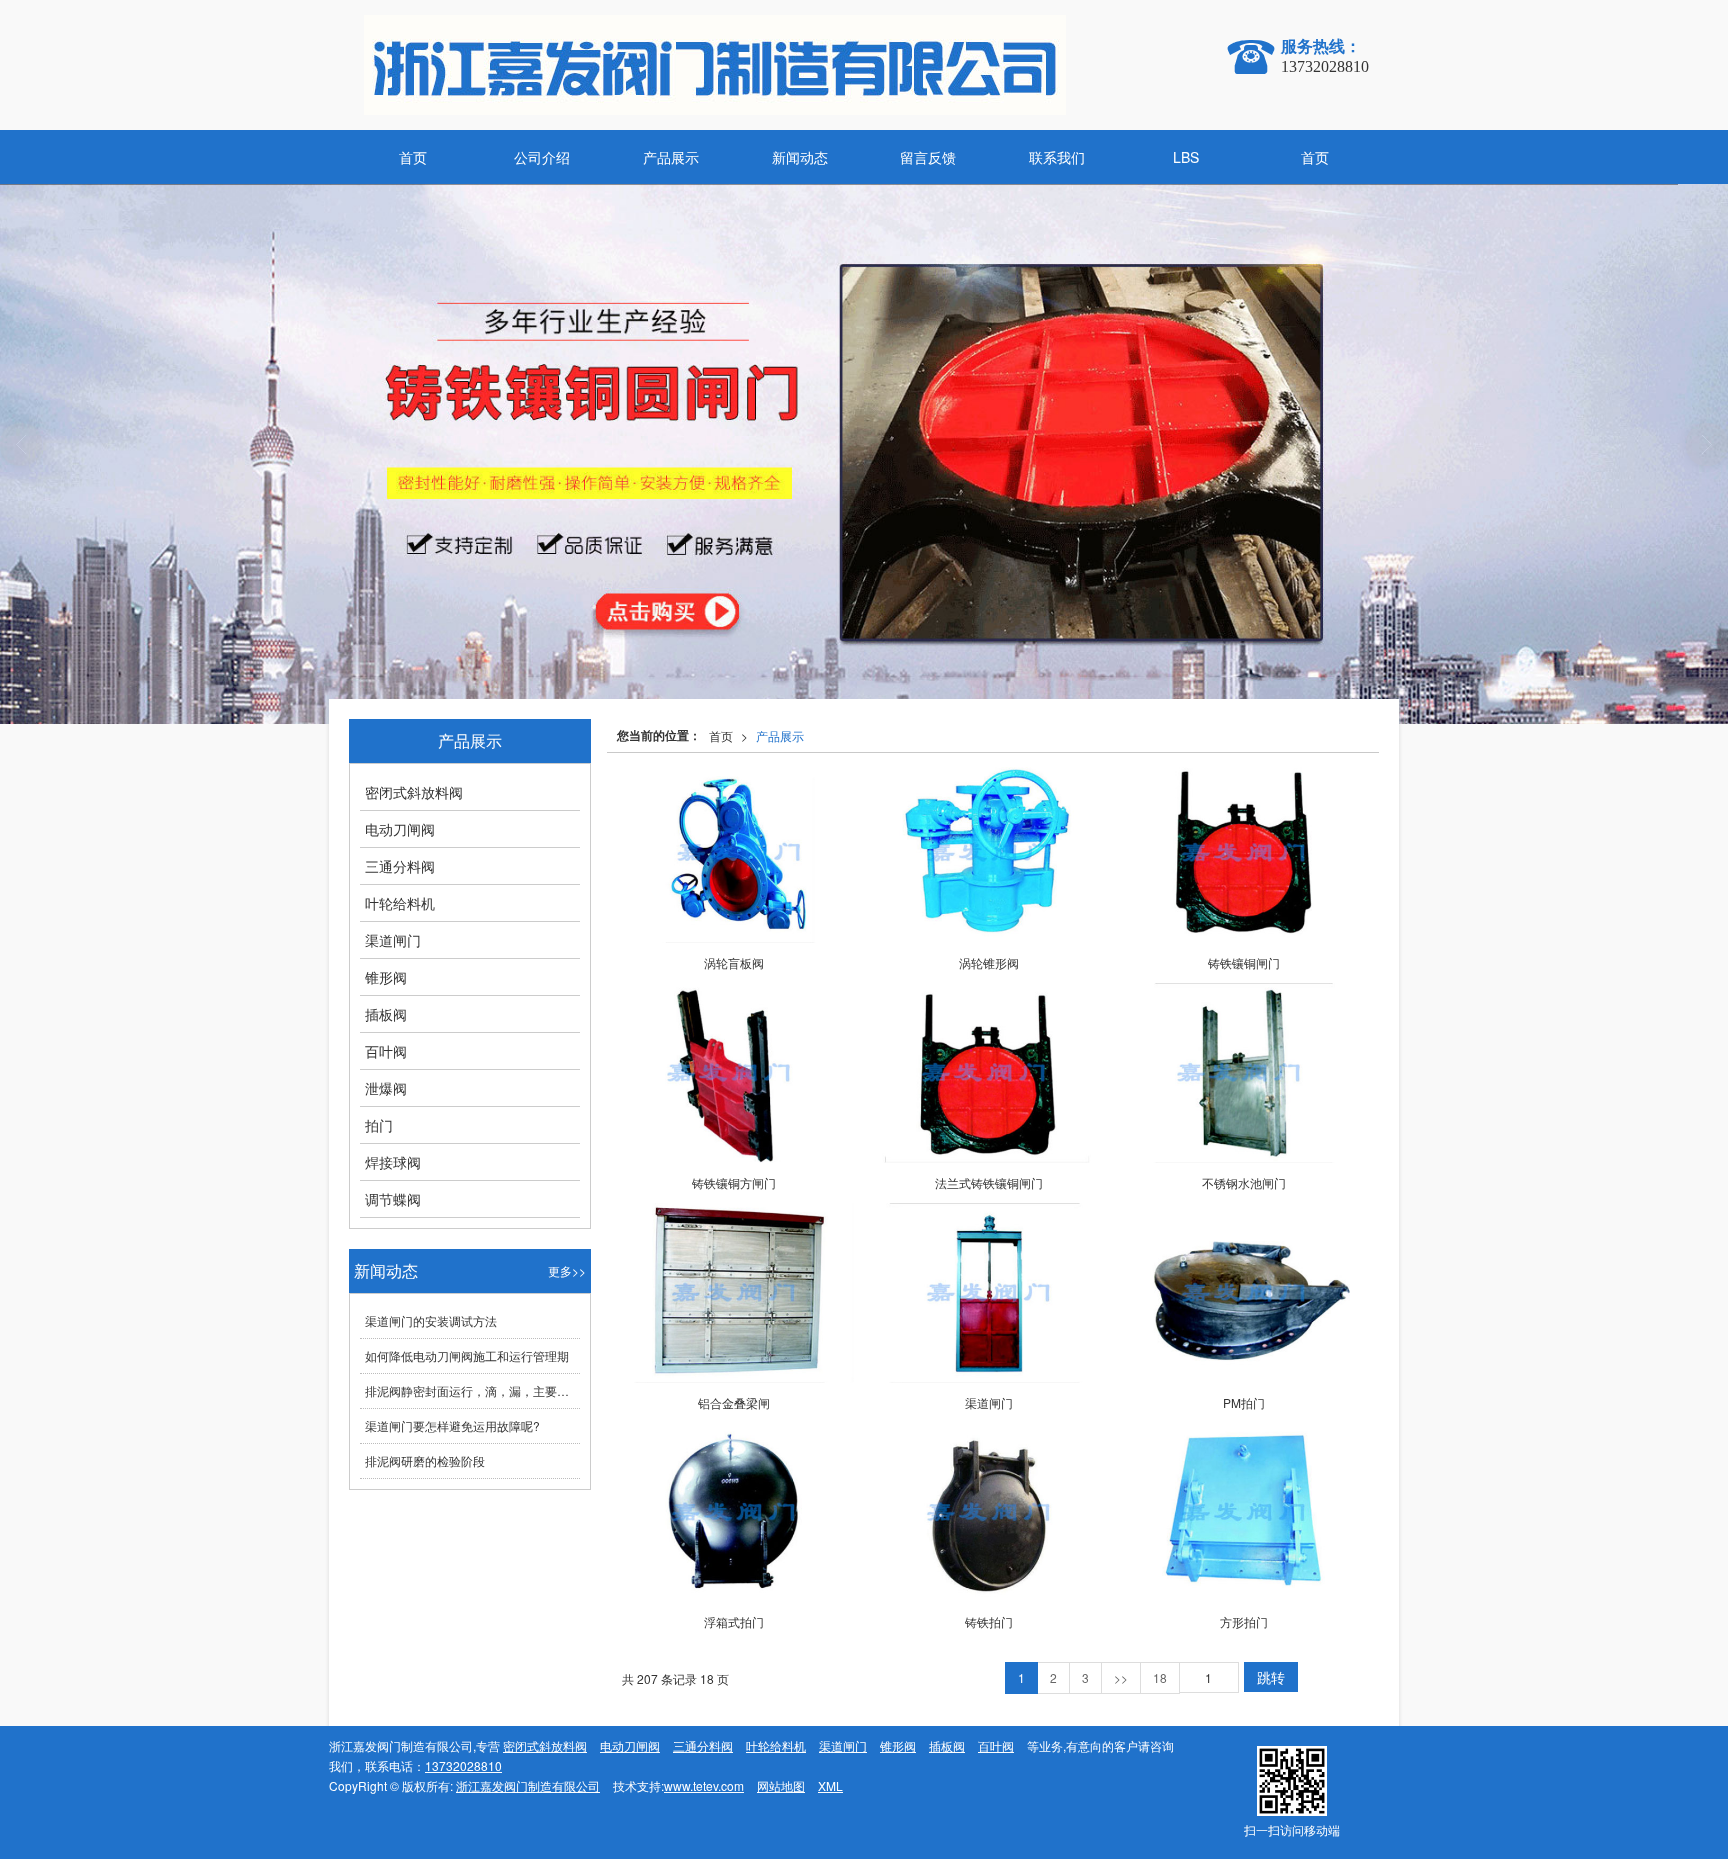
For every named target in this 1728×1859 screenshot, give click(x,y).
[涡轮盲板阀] (733, 853)
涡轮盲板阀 (734, 962)
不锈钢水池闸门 (1244, 1182)
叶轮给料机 (400, 903)
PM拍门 (1244, 1402)
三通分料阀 (400, 866)
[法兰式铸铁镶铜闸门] (988, 1073)
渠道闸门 (989, 1402)
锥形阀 (386, 977)
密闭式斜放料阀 (414, 792)
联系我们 (1057, 157)
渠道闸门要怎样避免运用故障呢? (452, 1425)
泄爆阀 (386, 1088)
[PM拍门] (1243, 1293)
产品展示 (671, 157)
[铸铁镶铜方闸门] (733, 1073)
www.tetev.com (704, 1785)
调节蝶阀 (393, 1199)
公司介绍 (542, 157)
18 (1160, 1677)
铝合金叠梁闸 (734, 1402)
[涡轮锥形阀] (988, 853)
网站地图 (781, 1785)
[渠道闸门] (988, 1293)
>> (1121, 1677)
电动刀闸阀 (400, 829)
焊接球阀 (393, 1162)
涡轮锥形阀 (989, 962)
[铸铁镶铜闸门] (1243, 853)
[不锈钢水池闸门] (1243, 1073)
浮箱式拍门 (734, 1621)
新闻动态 (800, 157)
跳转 (1271, 1677)
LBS (1186, 157)
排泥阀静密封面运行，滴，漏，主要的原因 (472, 1390)
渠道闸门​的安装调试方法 (431, 1320)
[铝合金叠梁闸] (733, 1293)
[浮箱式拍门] (733, 1513)
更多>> (567, 1270)
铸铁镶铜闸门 (1244, 962)
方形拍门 (1244, 1621)
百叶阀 (386, 1051)
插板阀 (386, 1014)
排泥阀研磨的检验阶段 (425, 1460)
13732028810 (463, 1765)
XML (830, 1785)
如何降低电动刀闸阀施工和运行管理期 (467, 1355)
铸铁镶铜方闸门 (734, 1182)
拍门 (379, 1125)
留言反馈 (928, 157)
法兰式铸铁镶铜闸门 (989, 1182)
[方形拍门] (1243, 1513)
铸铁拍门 (989, 1621)
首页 (413, 157)
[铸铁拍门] (988, 1513)
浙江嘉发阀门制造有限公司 (528, 1785)
